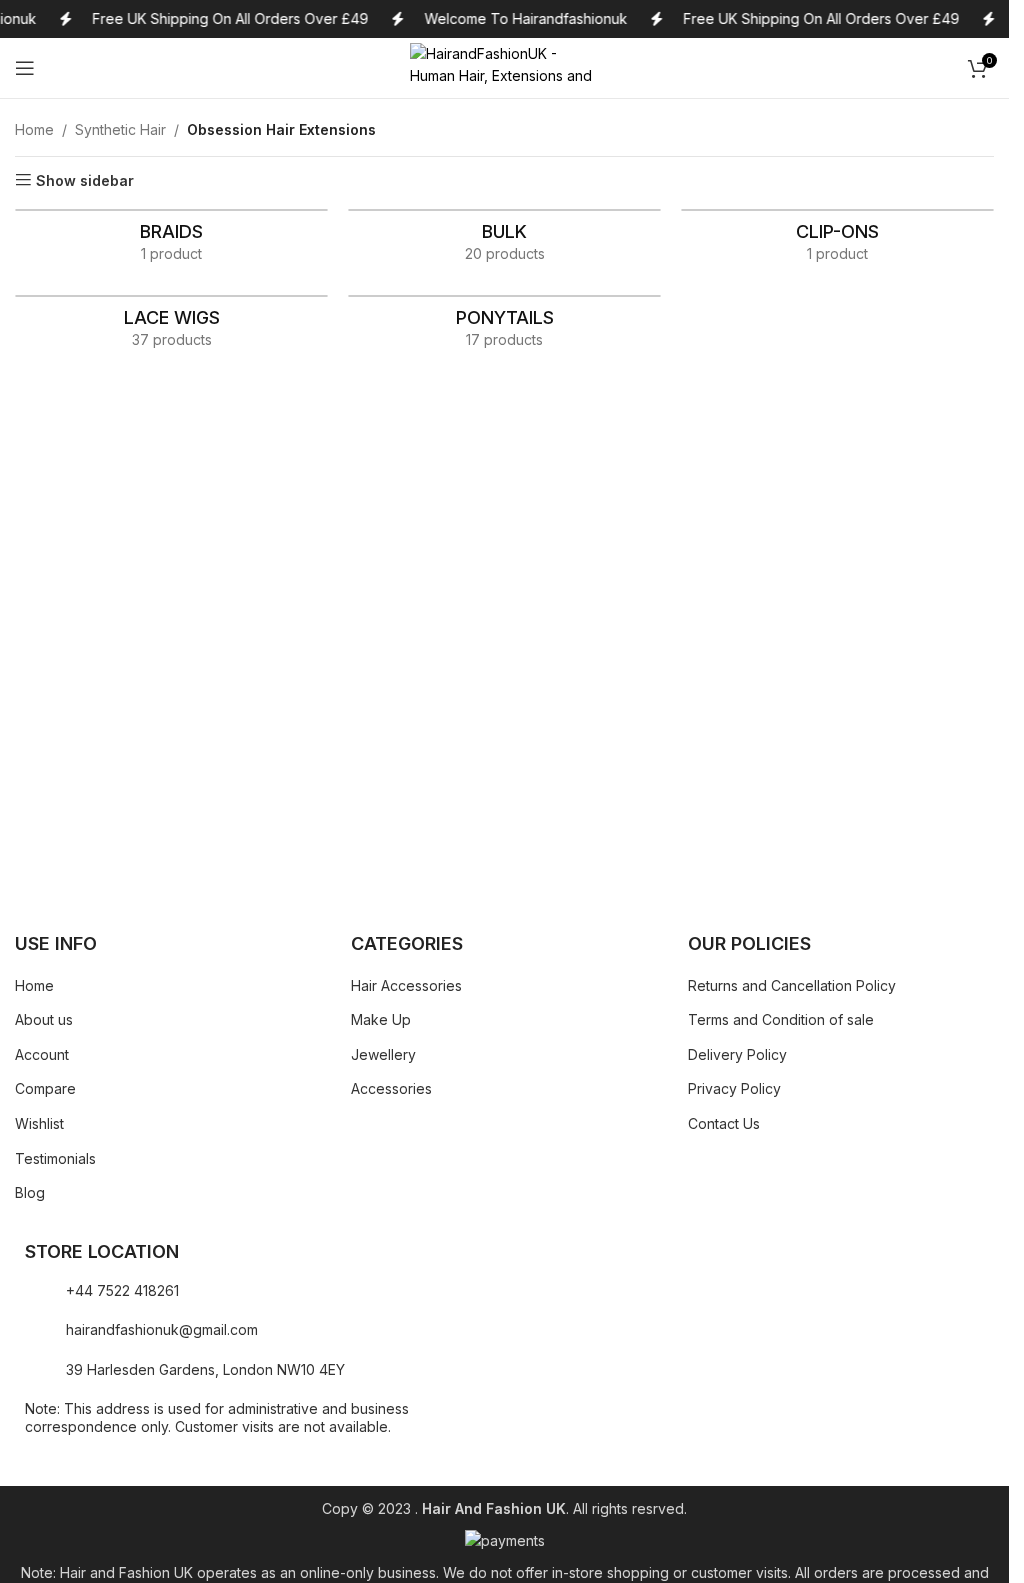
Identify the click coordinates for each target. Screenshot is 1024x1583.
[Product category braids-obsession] (171, 242)
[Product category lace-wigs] (171, 328)
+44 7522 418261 (122, 1290)
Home (34, 129)
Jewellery (383, 1054)
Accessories (391, 1088)
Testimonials (55, 1158)
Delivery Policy (737, 1054)
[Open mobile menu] (25, 68)
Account (42, 1054)
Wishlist (39, 1123)
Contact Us (724, 1123)
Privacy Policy (734, 1088)
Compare (45, 1088)
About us (44, 1019)
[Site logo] (505, 66)
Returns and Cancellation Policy (792, 985)
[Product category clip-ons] (837, 242)
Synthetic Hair (120, 129)
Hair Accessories (406, 985)
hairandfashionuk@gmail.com (162, 1329)
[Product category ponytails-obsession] (504, 328)
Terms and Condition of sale (781, 1019)
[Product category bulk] (504, 242)
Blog (30, 1192)
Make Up (381, 1019)
